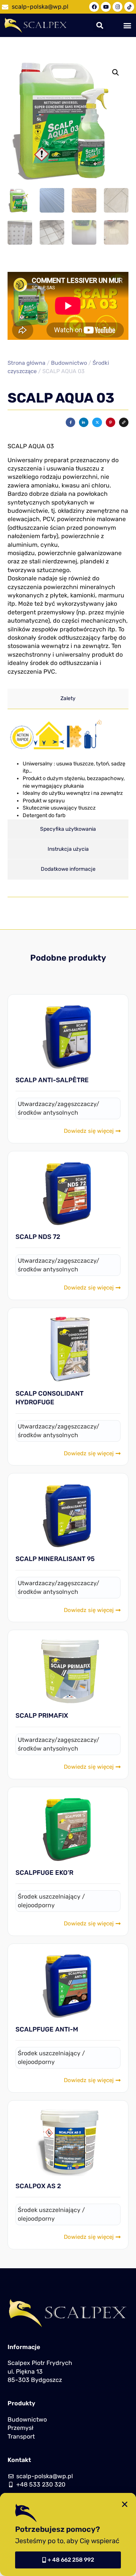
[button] (125, 2504)
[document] (68, 1288)
